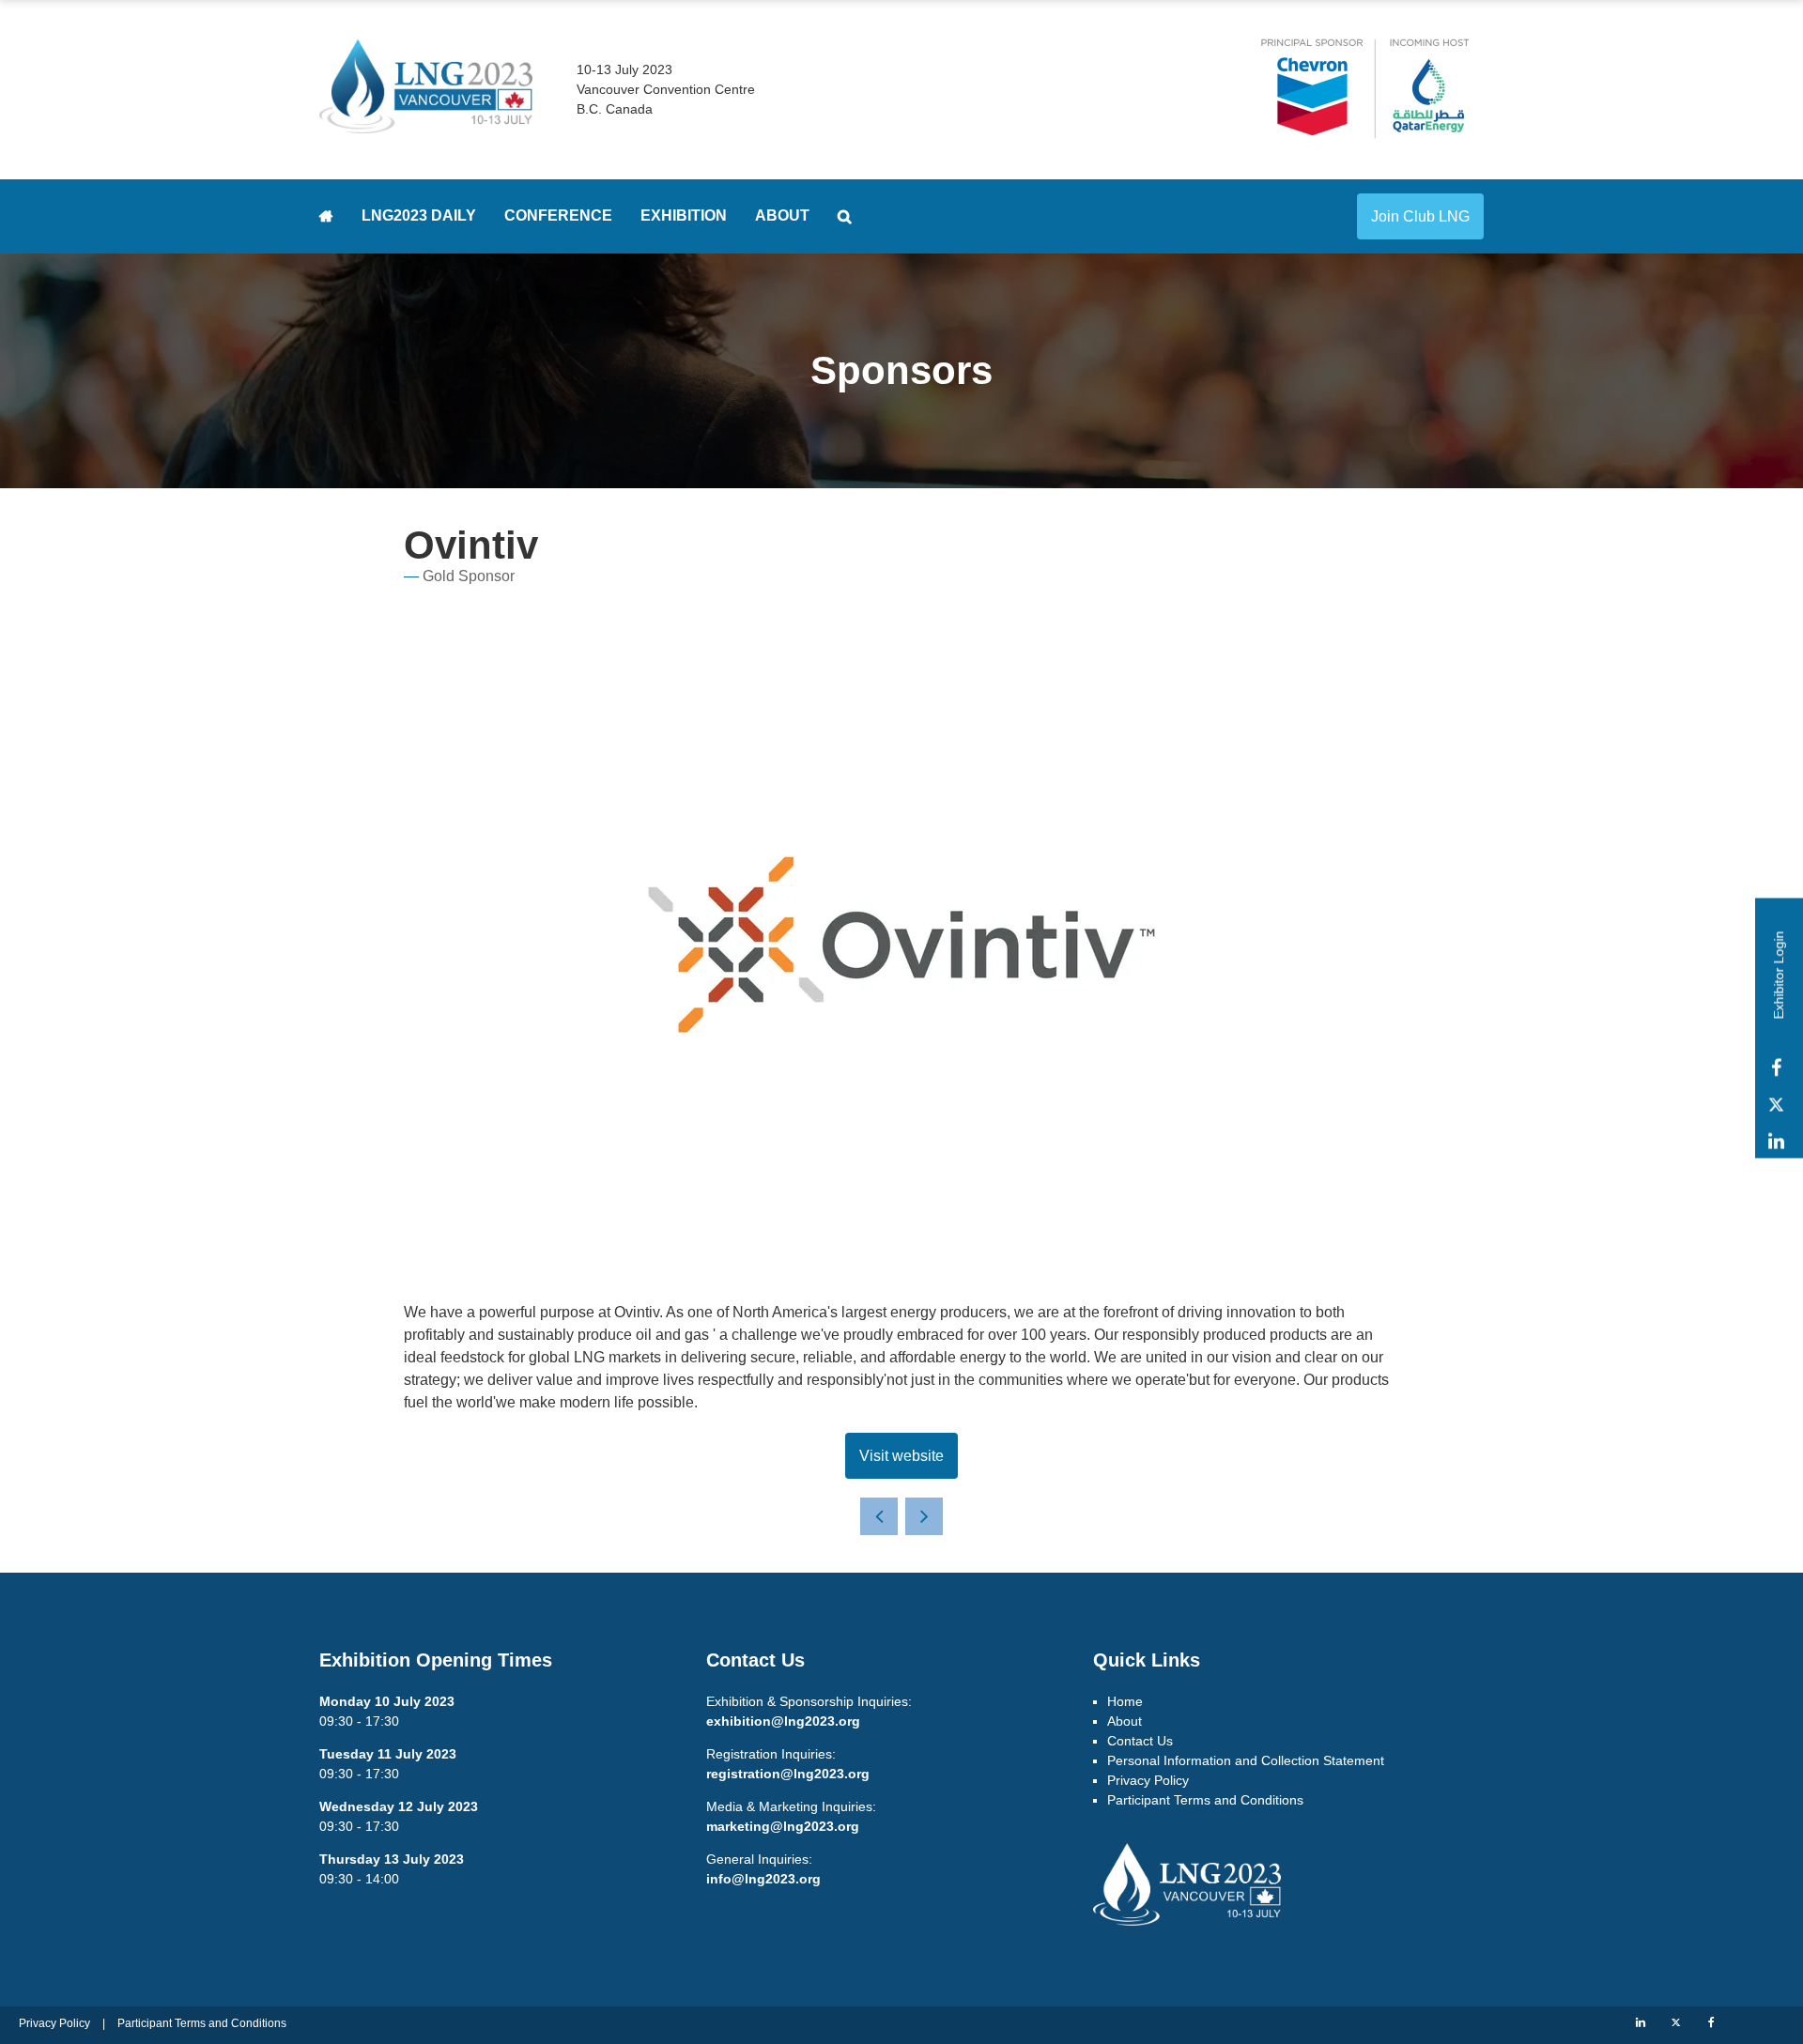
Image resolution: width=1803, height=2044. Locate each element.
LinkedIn (1776, 1141)
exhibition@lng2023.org (783, 1721)
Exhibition (684, 215)
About (782, 215)
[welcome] (426, 125)
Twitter (1776, 1105)
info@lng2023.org (763, 1879)
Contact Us (1140, 1741)
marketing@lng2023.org (783, 1826)
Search (845, 216)
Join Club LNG (1420, 216)
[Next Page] (924, 1516)
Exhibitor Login (1779, 975)
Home (326, 216)
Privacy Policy (1148, 1780)
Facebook (1776, 1068)
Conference (558, 215)
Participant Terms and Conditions (1205, 1800)
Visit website (901, 1456)
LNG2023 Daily (419, 215)
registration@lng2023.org (788, 1774)
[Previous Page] (879, 1516)
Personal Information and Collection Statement (1246, 1760)
